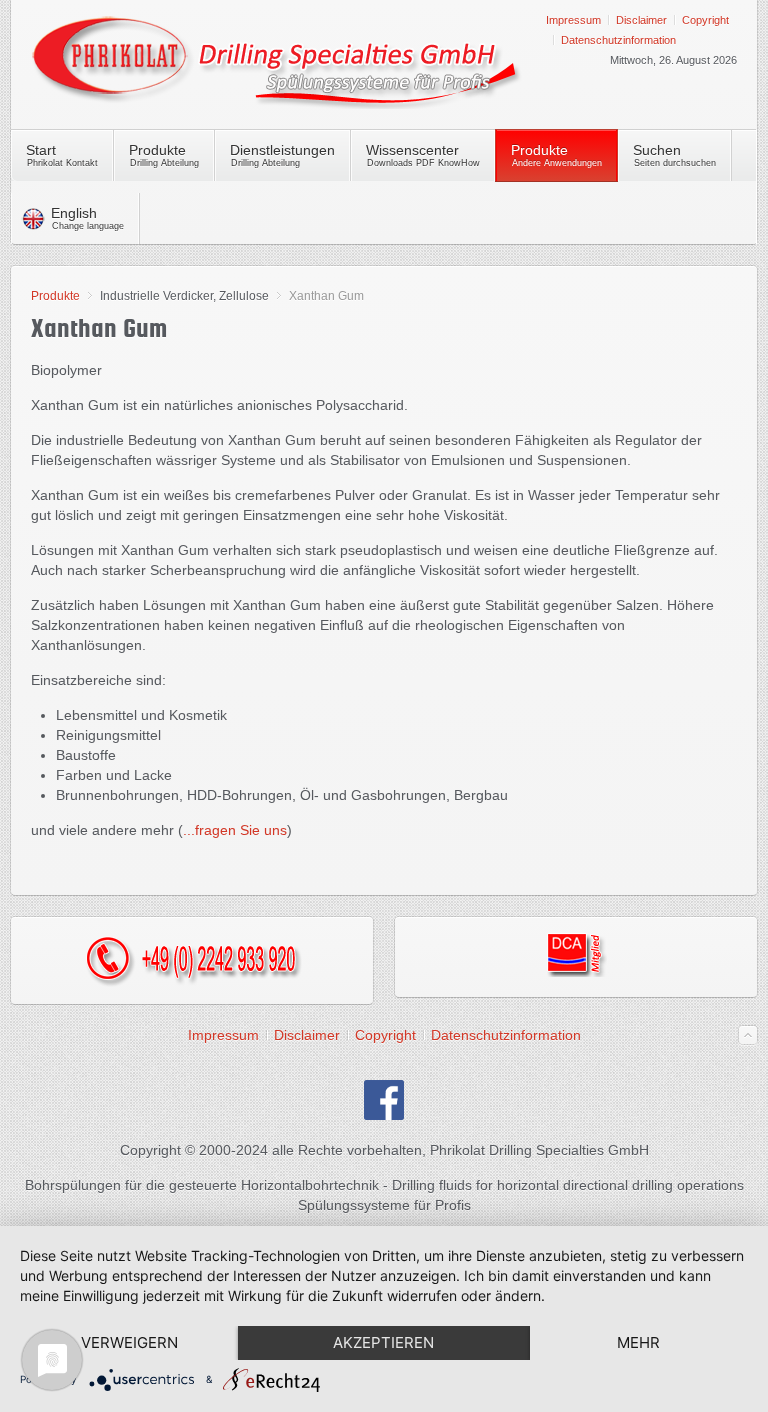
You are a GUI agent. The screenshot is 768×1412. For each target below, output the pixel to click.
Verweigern (129, 1342)
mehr (638, 1342)
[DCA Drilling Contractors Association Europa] (576, 972)
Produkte (55, 296)
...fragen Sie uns (235, 830)
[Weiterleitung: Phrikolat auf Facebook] (384, 1115)
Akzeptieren (383, 1342)
